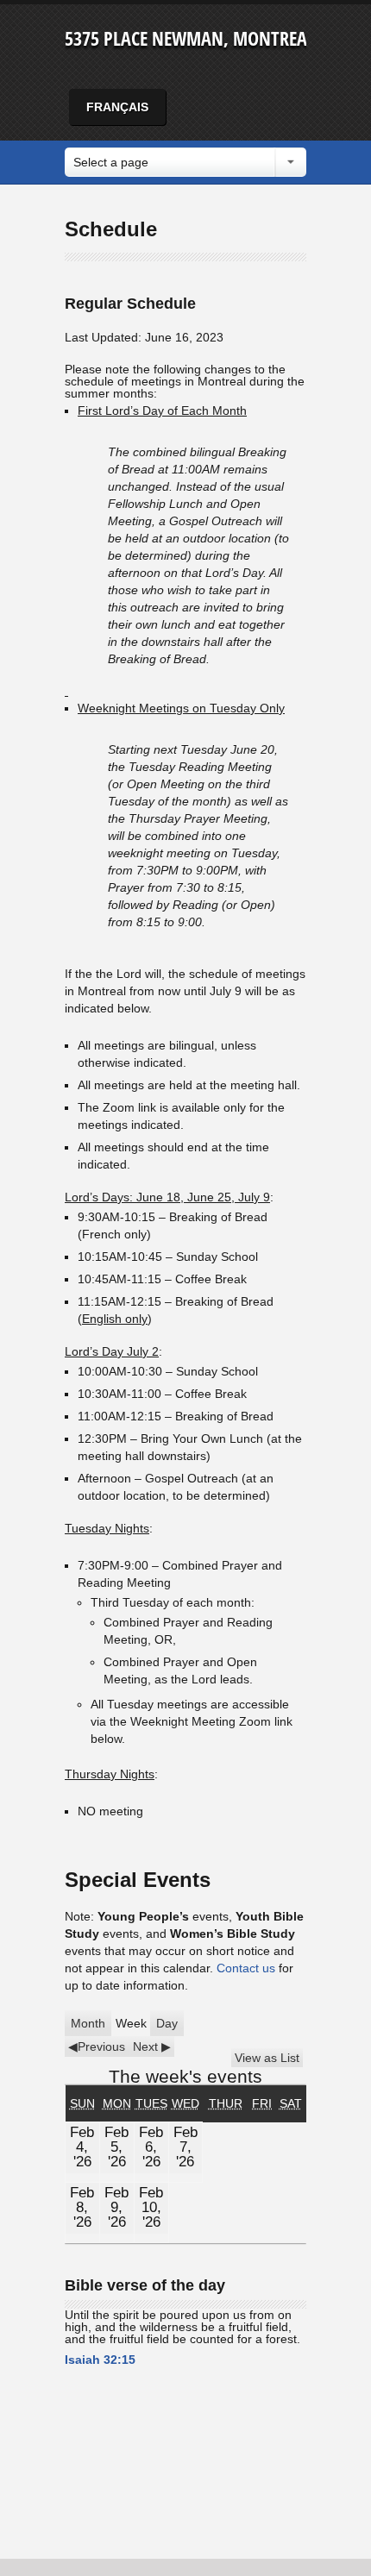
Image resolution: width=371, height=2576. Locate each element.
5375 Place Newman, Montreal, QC (204, 38)
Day (167, 2023)
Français (117, 107)
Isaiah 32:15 (100, 2360)
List (267, 2058)
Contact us (246, 1968)
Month (88, 2023)
